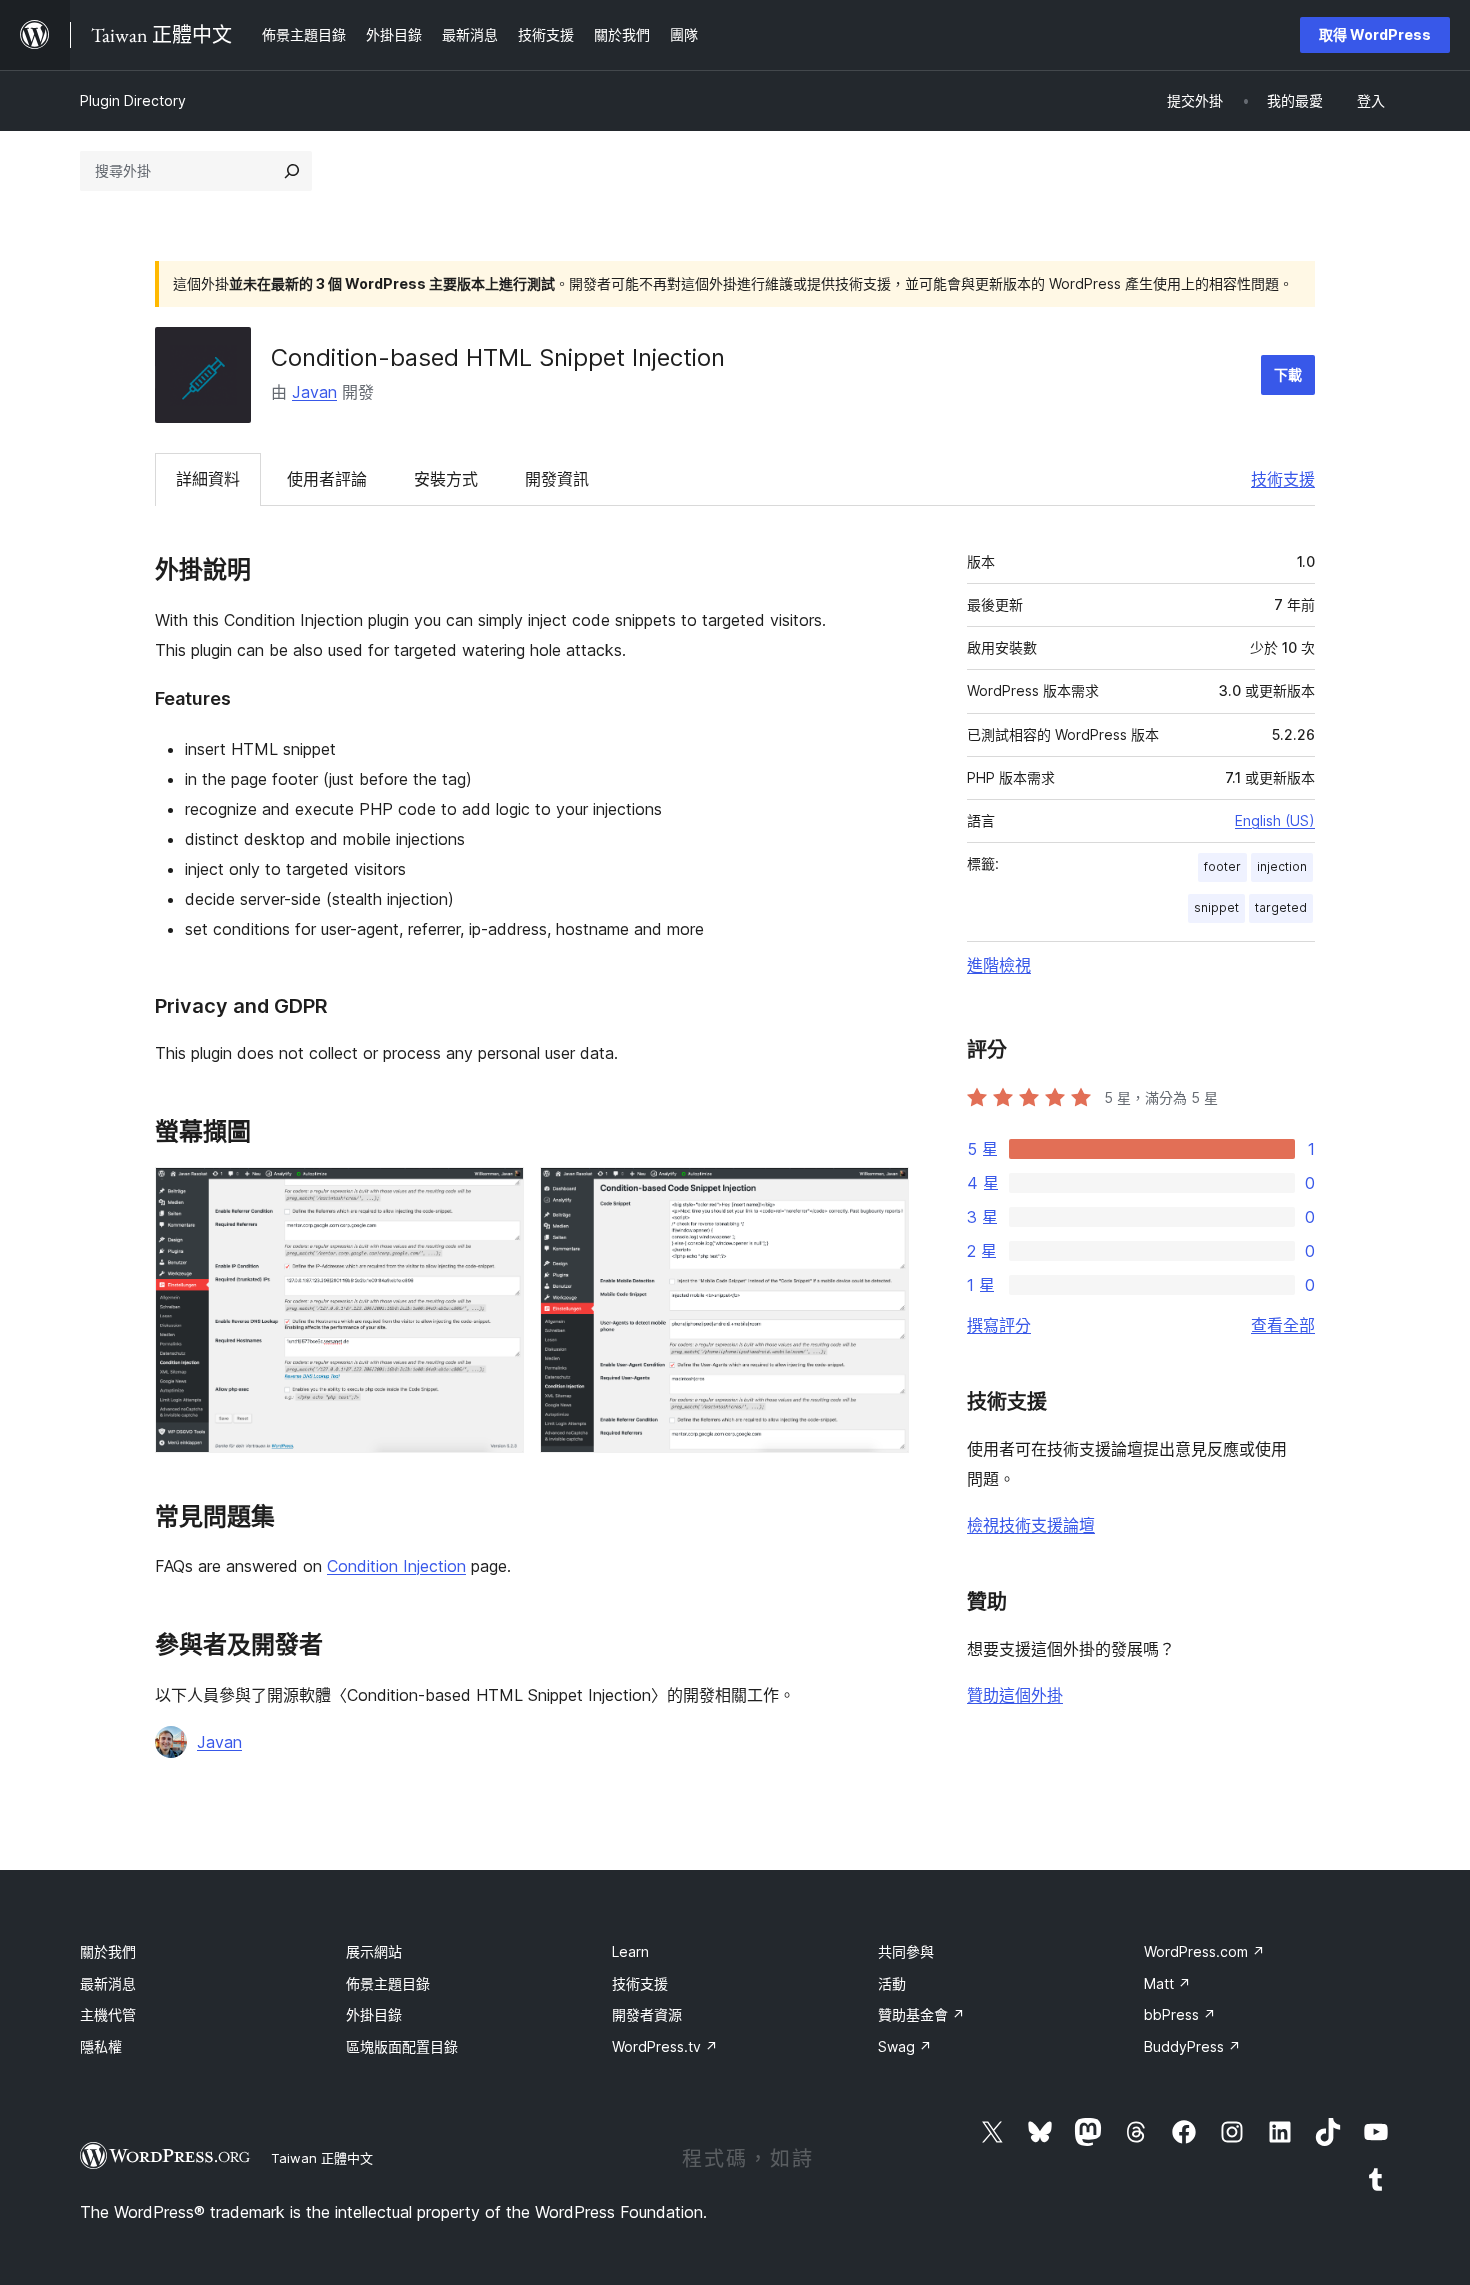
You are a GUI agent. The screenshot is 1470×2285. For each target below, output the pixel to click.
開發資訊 (557, 479)
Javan (314, 392)
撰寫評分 (999, 1325)
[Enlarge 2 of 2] (882, 1194)
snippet (1216, 907)
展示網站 (374, 1951)
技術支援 (1283, 479)
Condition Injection (396, 1566)
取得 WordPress (1375, 34)
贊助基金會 (921, 2014)
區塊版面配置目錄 (402, 2046)
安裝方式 (446, 479)
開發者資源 (647, 2014)
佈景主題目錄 (388, 1983)
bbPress (1180, 2014)
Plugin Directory (133, 100)
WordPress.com (1204, 1951)
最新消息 (108, 1983)
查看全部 (1283, 1325)
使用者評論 (327, 479)
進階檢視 (999, 965)
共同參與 (906, 1951)
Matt (1167, 1983)
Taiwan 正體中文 (322, 2158)
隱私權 (101, 2046)
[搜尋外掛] (292, 171)
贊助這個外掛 (1015, 1695)
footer (1222, 866)
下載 (1288, 374)
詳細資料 (208, 479)
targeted (1281, 907)
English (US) (1275, 820)
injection (1282, 866)
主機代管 (108, 2014)
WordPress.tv (665, 2046)
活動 (892, 1983)
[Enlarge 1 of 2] (497, 1194)
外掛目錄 (374, 2014)
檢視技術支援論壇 (1031, 1525)
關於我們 (108, 1951)
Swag (905, 2046)
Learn (630, 1951)
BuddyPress (1192, 2046)
